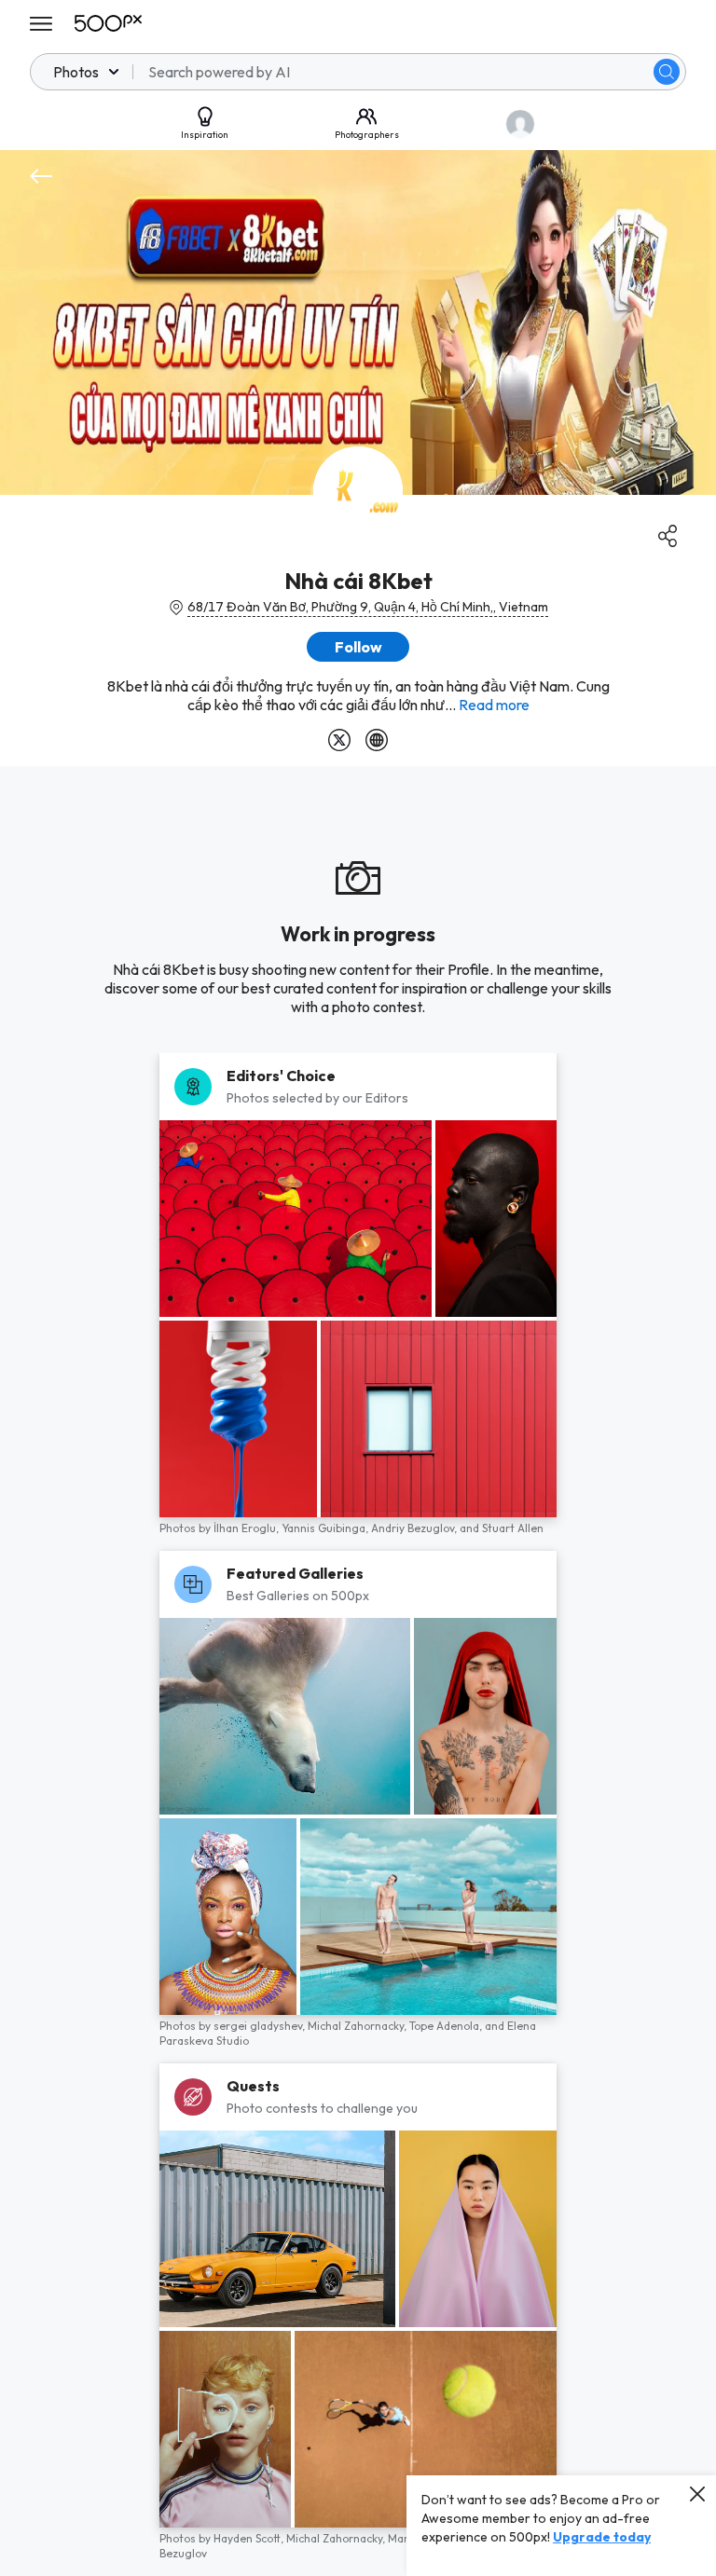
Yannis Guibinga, (326, 1528)
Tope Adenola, (447, 2026)
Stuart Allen (513, 1528)
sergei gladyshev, (261, 2026)
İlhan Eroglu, (248, 1528)
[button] (667, 72)
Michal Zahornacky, (358, 2026)
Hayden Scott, (250, 2538)
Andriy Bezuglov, (415, 1528)
